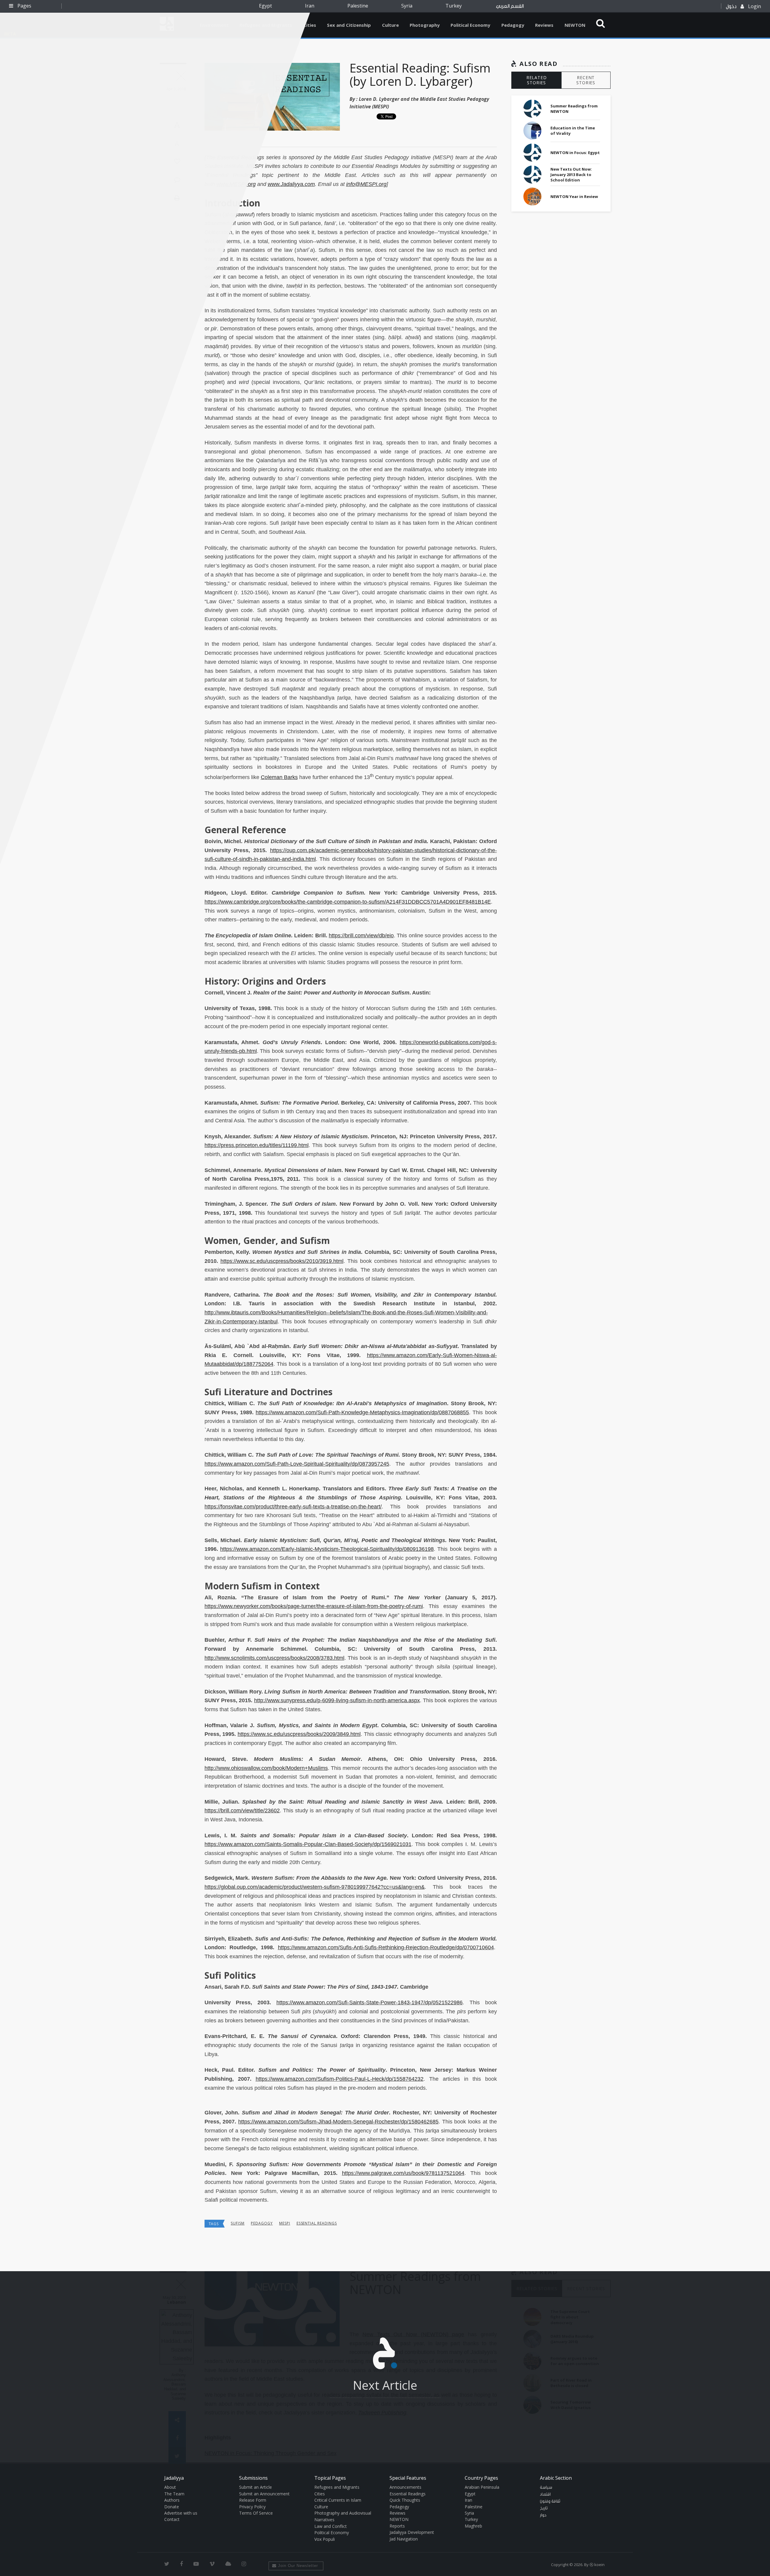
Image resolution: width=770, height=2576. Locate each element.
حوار (543, 2515)
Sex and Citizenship (349, 25)
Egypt (265, 6)
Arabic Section (556, 2478)
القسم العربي (510, 6)
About (170, 2487)
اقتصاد (545, 2494)
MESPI (285, 2223)
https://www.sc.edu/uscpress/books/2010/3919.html (282, 1261)
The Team (174, 2494)
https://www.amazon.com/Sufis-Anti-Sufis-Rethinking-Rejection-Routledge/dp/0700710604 (386, 1947)
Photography (425, 25)
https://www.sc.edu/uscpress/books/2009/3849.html (299, 1734)
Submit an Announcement (264, 2494)
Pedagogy (513, 25)
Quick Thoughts (405, 2500)
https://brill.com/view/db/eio (361, 935)
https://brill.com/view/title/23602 (242, 1811)
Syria (407, 6)
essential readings (317, 2223)
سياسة (546, 2488)
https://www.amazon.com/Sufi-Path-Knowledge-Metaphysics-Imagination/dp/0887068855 (362, 1412)
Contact (172, 2519)
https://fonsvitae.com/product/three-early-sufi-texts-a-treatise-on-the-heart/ (293, 1507)
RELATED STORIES (537, 80)
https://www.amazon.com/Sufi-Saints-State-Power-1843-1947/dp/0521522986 (370, 2002)
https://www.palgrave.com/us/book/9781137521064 (403, 2173)
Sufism (238, 2223)
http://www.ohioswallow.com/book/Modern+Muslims (266, 1768)
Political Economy (470, 25)
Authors (172, 2500)
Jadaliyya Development (412, 2532)
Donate (172, 2507)
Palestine (358, 6)
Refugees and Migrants (337, 2487)
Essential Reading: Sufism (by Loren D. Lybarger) (420, 74)
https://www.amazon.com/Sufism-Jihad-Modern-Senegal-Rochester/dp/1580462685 (338, 2122)
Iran (310, 6)
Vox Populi (325, 2539)
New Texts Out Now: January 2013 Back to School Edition (571, 175)
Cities (310, 25)
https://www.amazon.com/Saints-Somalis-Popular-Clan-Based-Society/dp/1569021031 (308, 1844)
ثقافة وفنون (550, 2501)
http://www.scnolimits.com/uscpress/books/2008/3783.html (274, 1658)
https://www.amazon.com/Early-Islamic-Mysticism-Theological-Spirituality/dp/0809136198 (327, 1549)
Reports (397, 2526)
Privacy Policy (252, 2507)
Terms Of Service (256, 2513)
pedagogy (262, 2223)
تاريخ (544, 2508)
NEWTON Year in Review (574, 196)
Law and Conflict (331, 2526)
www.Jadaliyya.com (291, 184)
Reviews (544, 25)
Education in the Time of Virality (573, 131)
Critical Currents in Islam (338, 2500)
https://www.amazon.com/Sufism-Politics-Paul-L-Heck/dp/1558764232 (340, 2079)
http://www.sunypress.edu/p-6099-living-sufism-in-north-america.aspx (337, 1700)
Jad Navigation (404, 2539)
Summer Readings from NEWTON (574, 109)
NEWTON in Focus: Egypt (575, 153)
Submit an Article (256, 2487)
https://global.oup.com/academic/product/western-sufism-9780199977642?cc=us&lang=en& (315, 1887)
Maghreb (473, 2526)
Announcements (405, 2487)
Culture (390, 25)
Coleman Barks (279, 777)
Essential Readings (408, 2494)
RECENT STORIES (586, 80)
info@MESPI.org (366, 184)
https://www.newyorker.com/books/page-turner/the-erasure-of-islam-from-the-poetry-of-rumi (314, 1606)
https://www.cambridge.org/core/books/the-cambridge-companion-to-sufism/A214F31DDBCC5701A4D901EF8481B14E (348, 902)
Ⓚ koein (597, 2565)
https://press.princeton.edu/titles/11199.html (257, 1145)
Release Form (253, 2500)
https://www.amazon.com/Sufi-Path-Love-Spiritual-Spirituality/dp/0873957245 (297, 1464)
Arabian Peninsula (482, 2487)
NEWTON (575, 25)
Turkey (454, 6)
